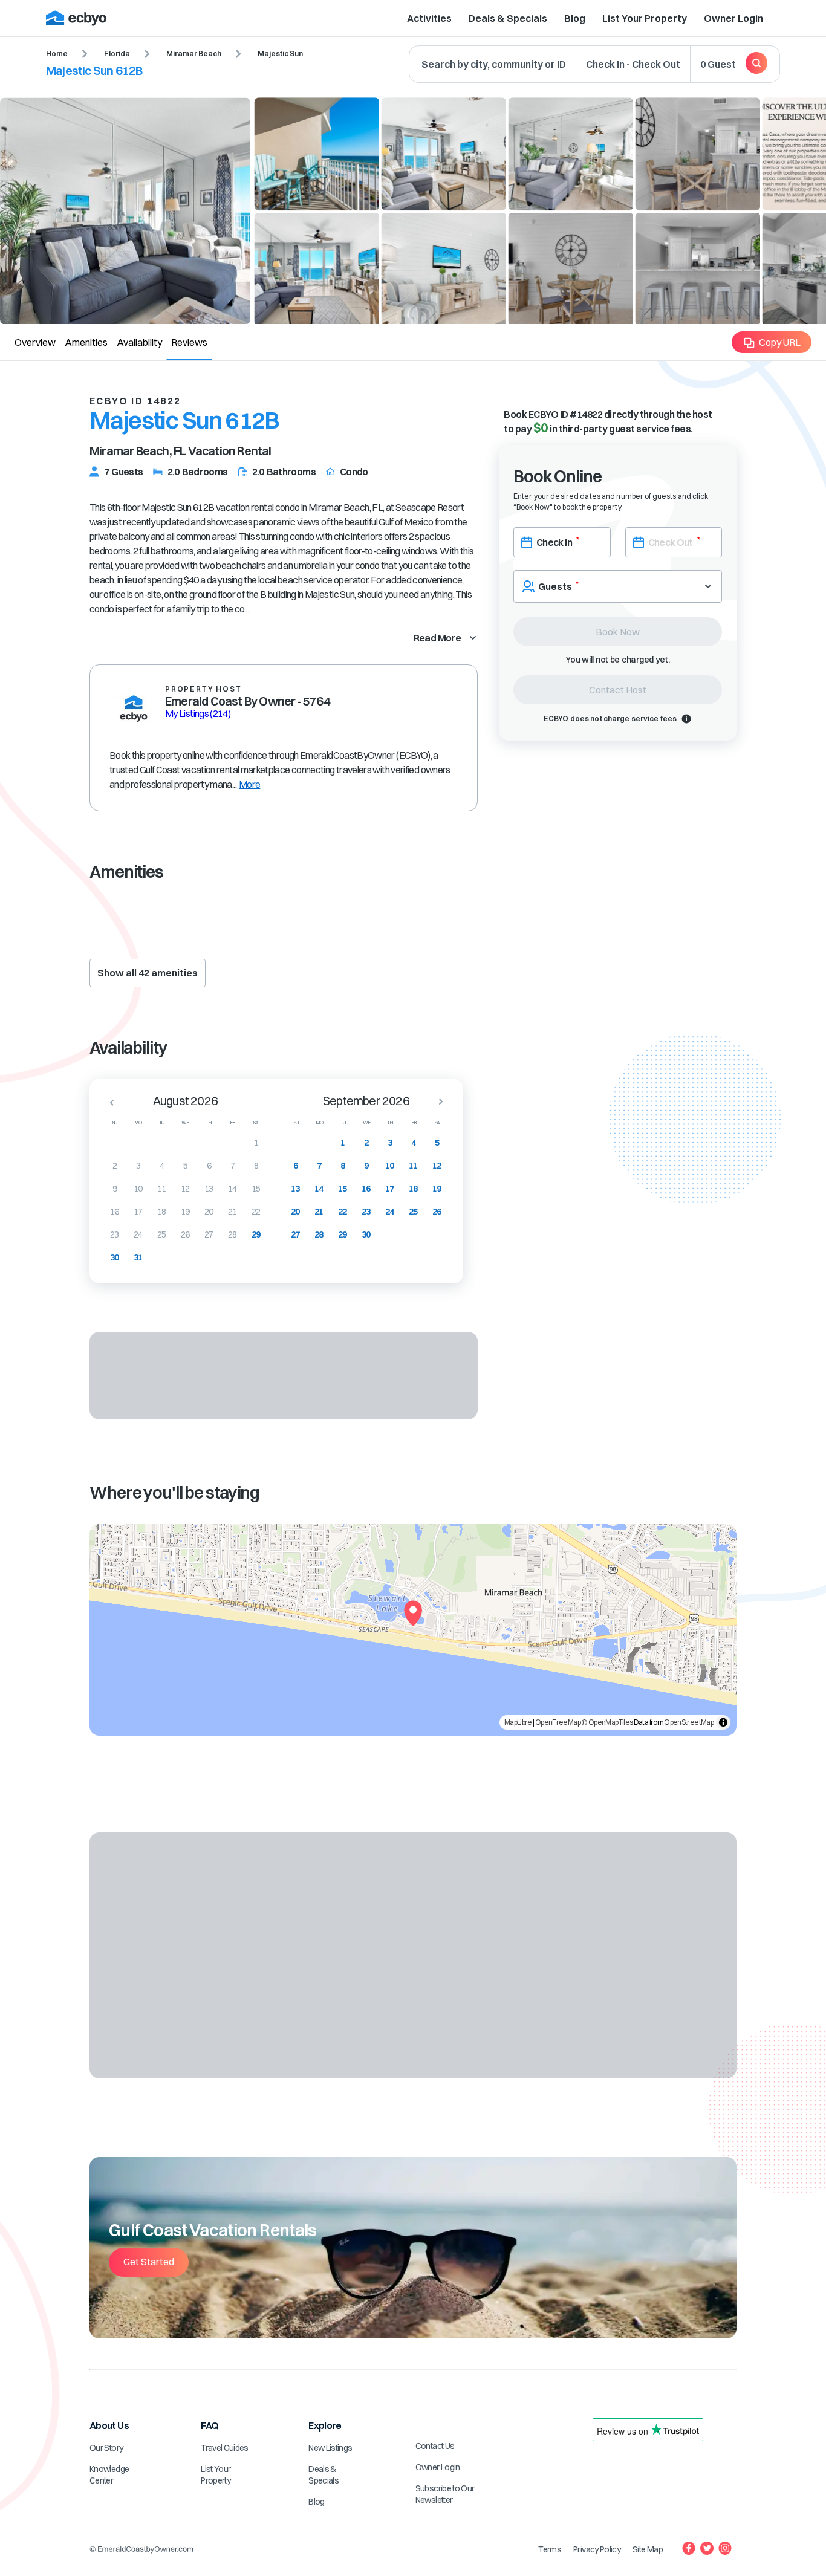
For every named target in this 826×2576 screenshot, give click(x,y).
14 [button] (233, 1189)
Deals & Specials (508, 18)
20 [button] (209, 1212)
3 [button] (138, 1166)
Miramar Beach (194, 54)
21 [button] (233, 1212)
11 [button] (162, 1189)
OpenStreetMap (689, 1722)
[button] (108, 1102)
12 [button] (185, 1189)
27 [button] (209, 1234)
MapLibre (518, 1722)
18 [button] (162, 1212)
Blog (575, 18)
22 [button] (256, 1212)
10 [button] (138, 1189)
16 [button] (115, 1212)
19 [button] (185, 1212)
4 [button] (162, 1166)
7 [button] (233, 1166)
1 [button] (256, 1143)
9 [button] (115, 1189)
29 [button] (256, 1234)
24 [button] (138, 1234)
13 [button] (209, 1189)
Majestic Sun (280, 54)
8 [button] (256, 1166)
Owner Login (733, 18)
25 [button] (162, 1234)
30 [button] (115, 1257)
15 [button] (256, 1189)
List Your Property (645, 18)
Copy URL (780, 342)
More (249, 784)
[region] (413, 1630)
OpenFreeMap (558, 1722)
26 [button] (185, 1234)
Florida (117, 54)
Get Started (149, 2262)
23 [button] (115, 1234)
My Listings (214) (198, 713)
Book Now (618, 632)
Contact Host (618, 690)
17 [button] (138, 1212)
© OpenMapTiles (607, 1722)
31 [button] (138, 1257)
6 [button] (209, 1166)
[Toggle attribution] (723, 1722)
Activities (429, 18)
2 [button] (115, 1166)
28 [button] (233, 1234)
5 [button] (185, 1166)
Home (57, 54)
